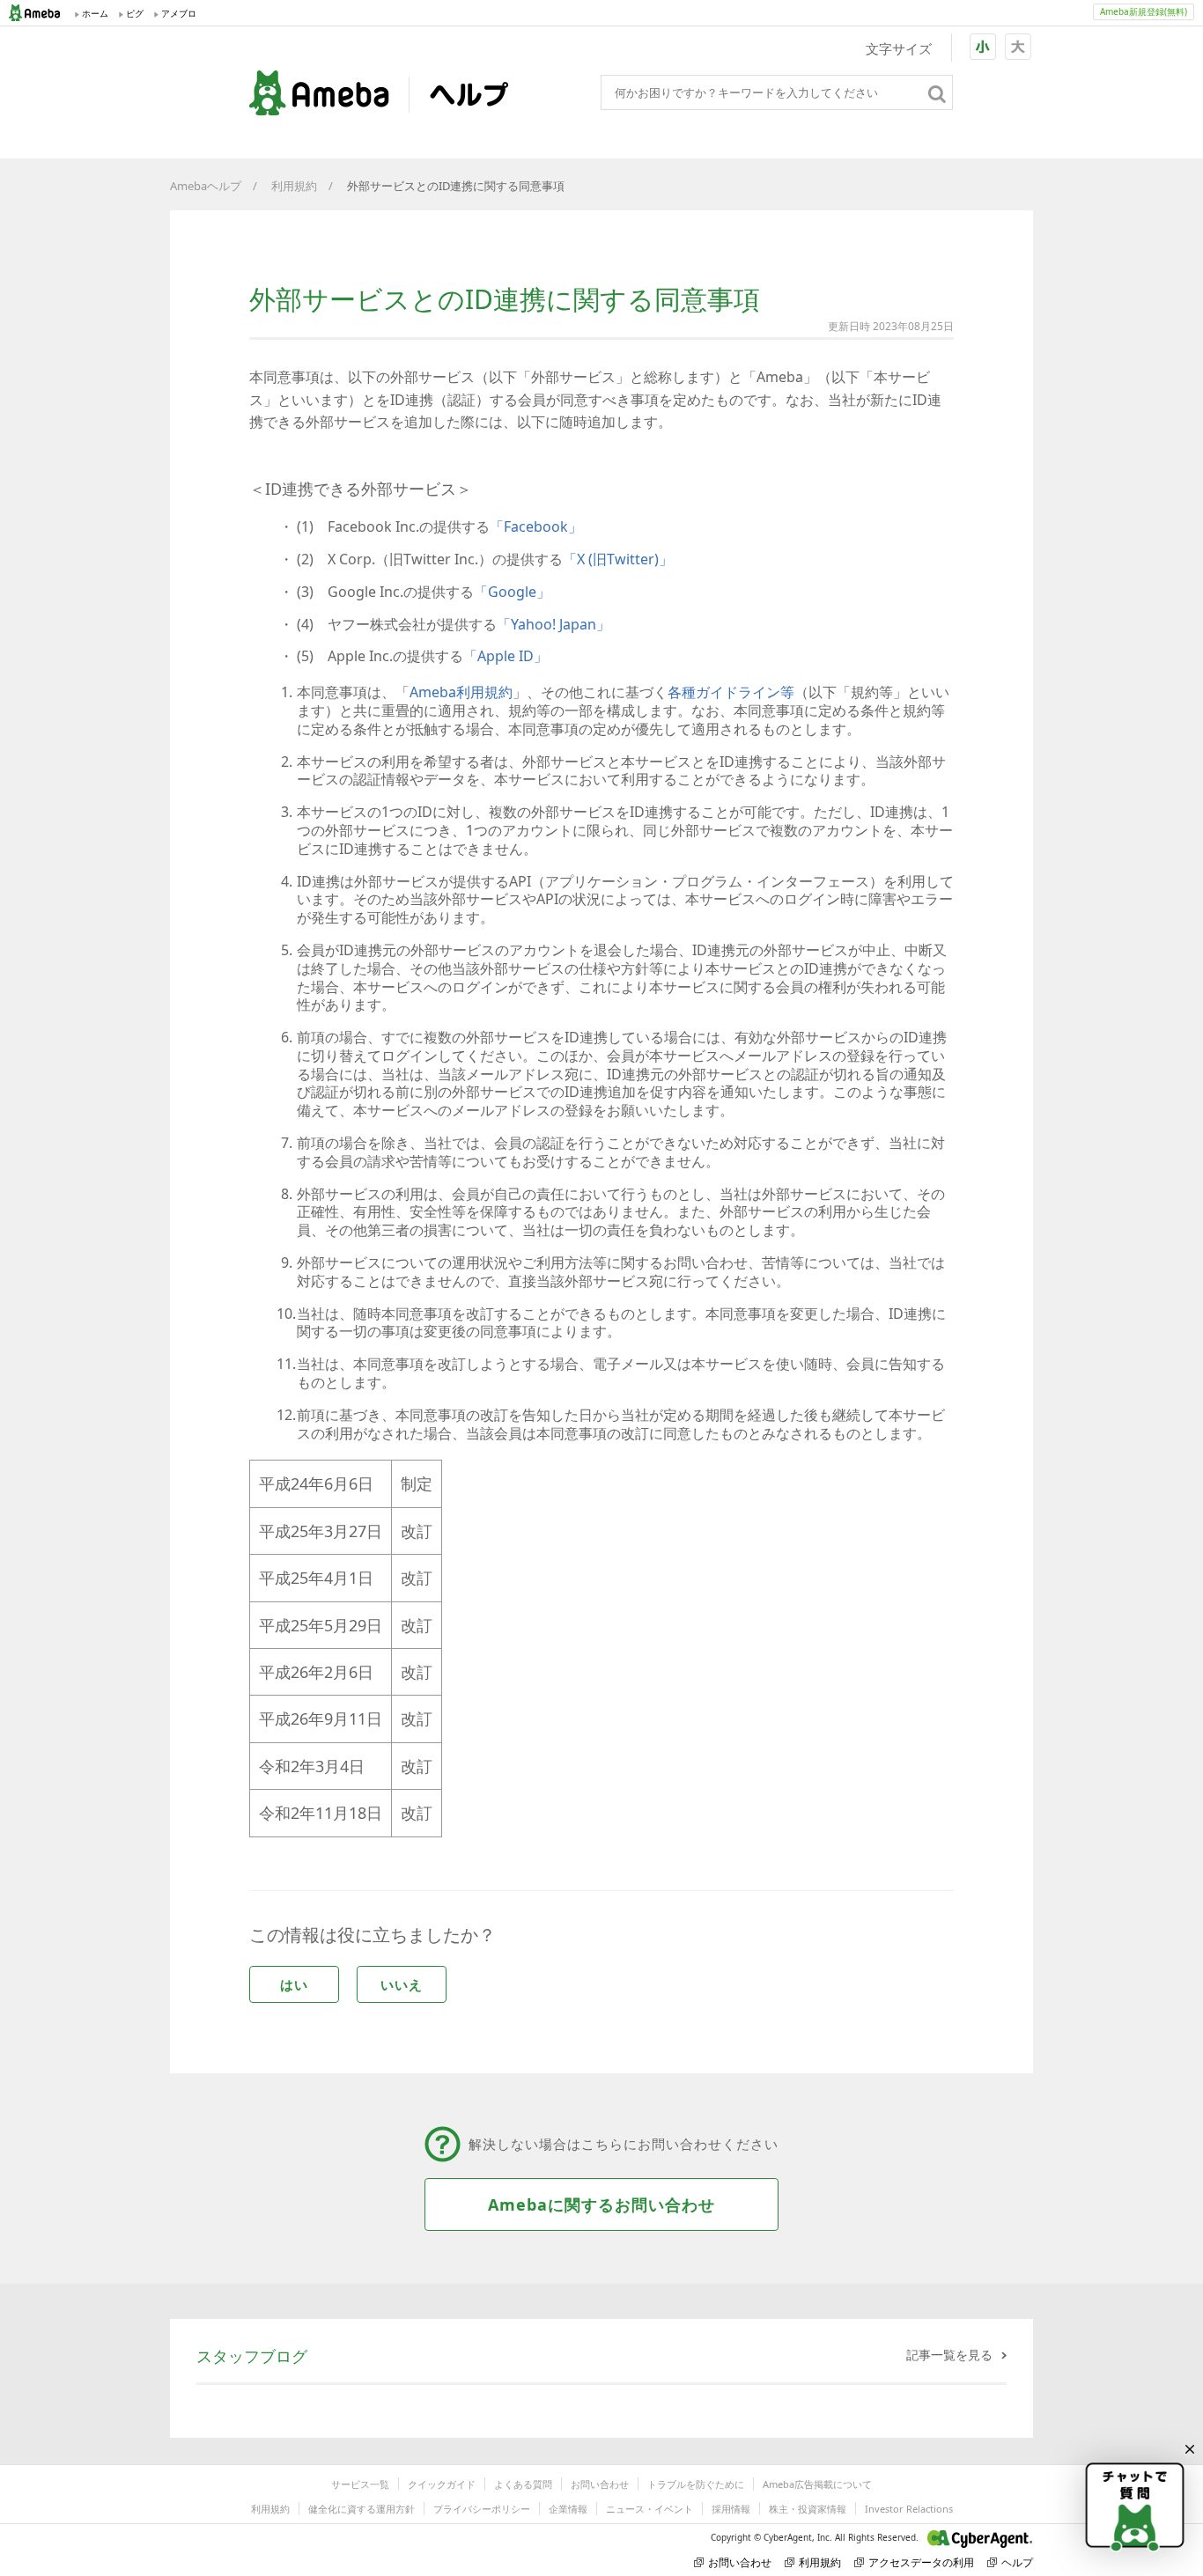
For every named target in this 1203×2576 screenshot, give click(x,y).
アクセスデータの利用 (921, 2562)
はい (294, 1984)
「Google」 (512, 592)
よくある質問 (523, 2484)
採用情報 (731, 2509)
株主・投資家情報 (808, 2509)
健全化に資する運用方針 (362, 2509)
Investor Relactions (909, 2509)
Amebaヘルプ (206, 186)
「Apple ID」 (506, 656)
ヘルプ (1017, 2562)
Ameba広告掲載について (817, 2484)
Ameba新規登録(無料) (1144, 11)
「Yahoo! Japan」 (554, 624)
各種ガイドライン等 (731, 692)
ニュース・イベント (649, 2509)
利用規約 (294, 186)
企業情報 (568, 2509)
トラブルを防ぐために (696, 2484)
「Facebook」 (536, 526)
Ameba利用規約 (461, 692)
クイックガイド (442, 2484)
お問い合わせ (600, 2484)
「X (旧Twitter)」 (618, 559)
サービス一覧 (360, 2484)
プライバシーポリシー (482, 2509)
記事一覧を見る (949, 2355)
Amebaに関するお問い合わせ (601, 2204)
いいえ (402, 1984)
